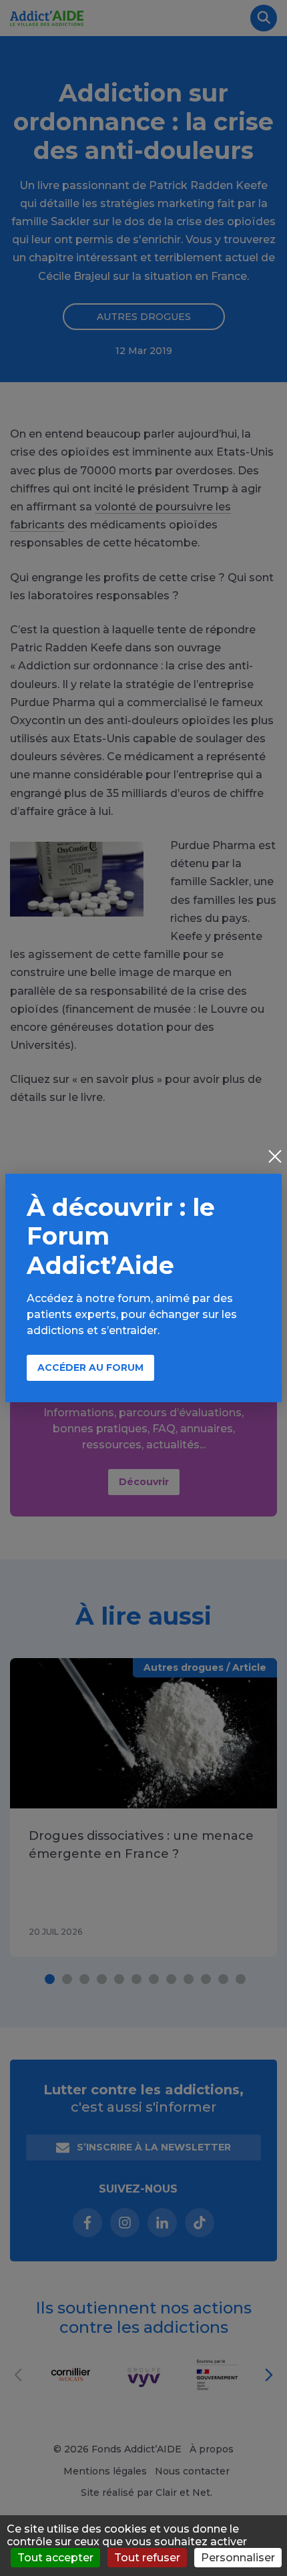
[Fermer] (275, 1158)
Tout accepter (55, 2558)
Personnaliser (238, 2558)
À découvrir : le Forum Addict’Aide (121, 1236)
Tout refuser (147, 2558)
